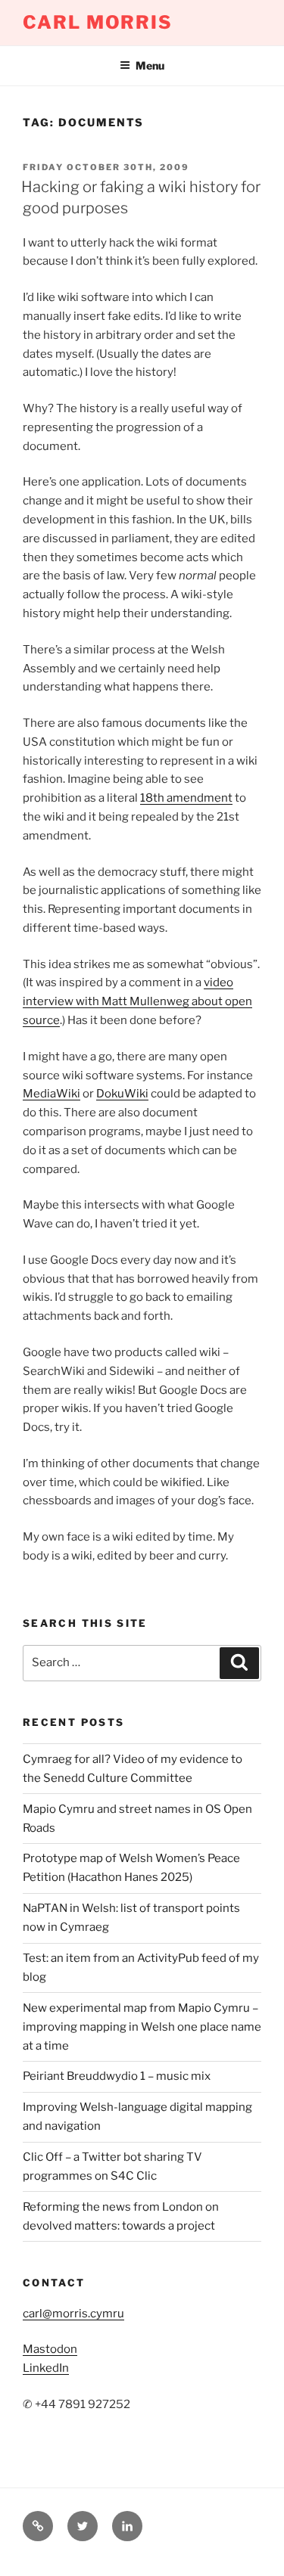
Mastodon (50, 2349)
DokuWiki (122, 1094)
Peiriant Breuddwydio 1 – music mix (117, 2076)
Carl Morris (98, 22)
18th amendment (186, 798)
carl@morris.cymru (73, 2314)
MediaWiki (51, 1094)
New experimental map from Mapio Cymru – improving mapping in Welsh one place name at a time (142, 2027)
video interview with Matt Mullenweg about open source (137, 1001)
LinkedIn (46, 2368)
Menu (150, 65)
